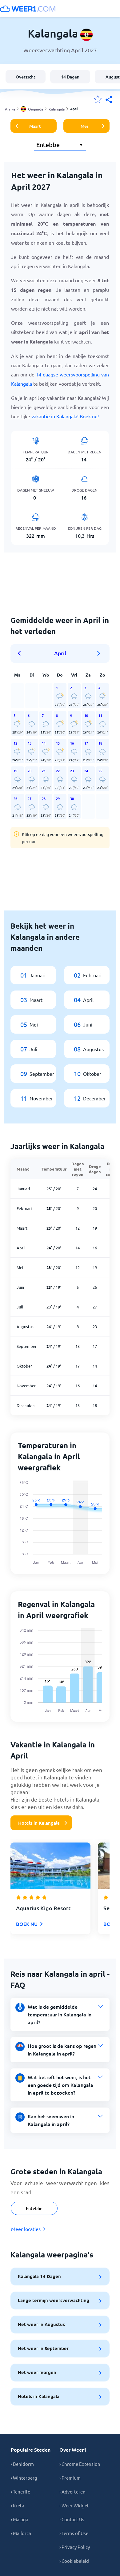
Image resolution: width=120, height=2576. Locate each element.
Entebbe (34, 2208)
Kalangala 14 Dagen (39, 2276)
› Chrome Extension (80, 2464)
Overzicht (26, 77)
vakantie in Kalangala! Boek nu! (65, 416)
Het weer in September (43, 2348)
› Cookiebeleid (74, 2561)
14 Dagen (70, 77)
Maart (35, 126)
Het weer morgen (37, 2372)
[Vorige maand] (21, 653)
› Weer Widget (74, 2505)
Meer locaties (26, 2229)
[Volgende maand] (99, 653)
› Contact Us (72, 2519)
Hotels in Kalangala (39, 1823)
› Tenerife (20, 2492)
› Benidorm (22, 2464)
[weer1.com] (28, 9)
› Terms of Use (74, 2533)
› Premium (70, 2478)
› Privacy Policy (75, 2547)
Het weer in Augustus (41, 2324)
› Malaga (20, 2519)
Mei (84, 126)
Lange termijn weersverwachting (54, 2300)
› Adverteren (72, 2492)
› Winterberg (24, 2478)
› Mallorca (21, 2533)
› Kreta (18, 2505)
